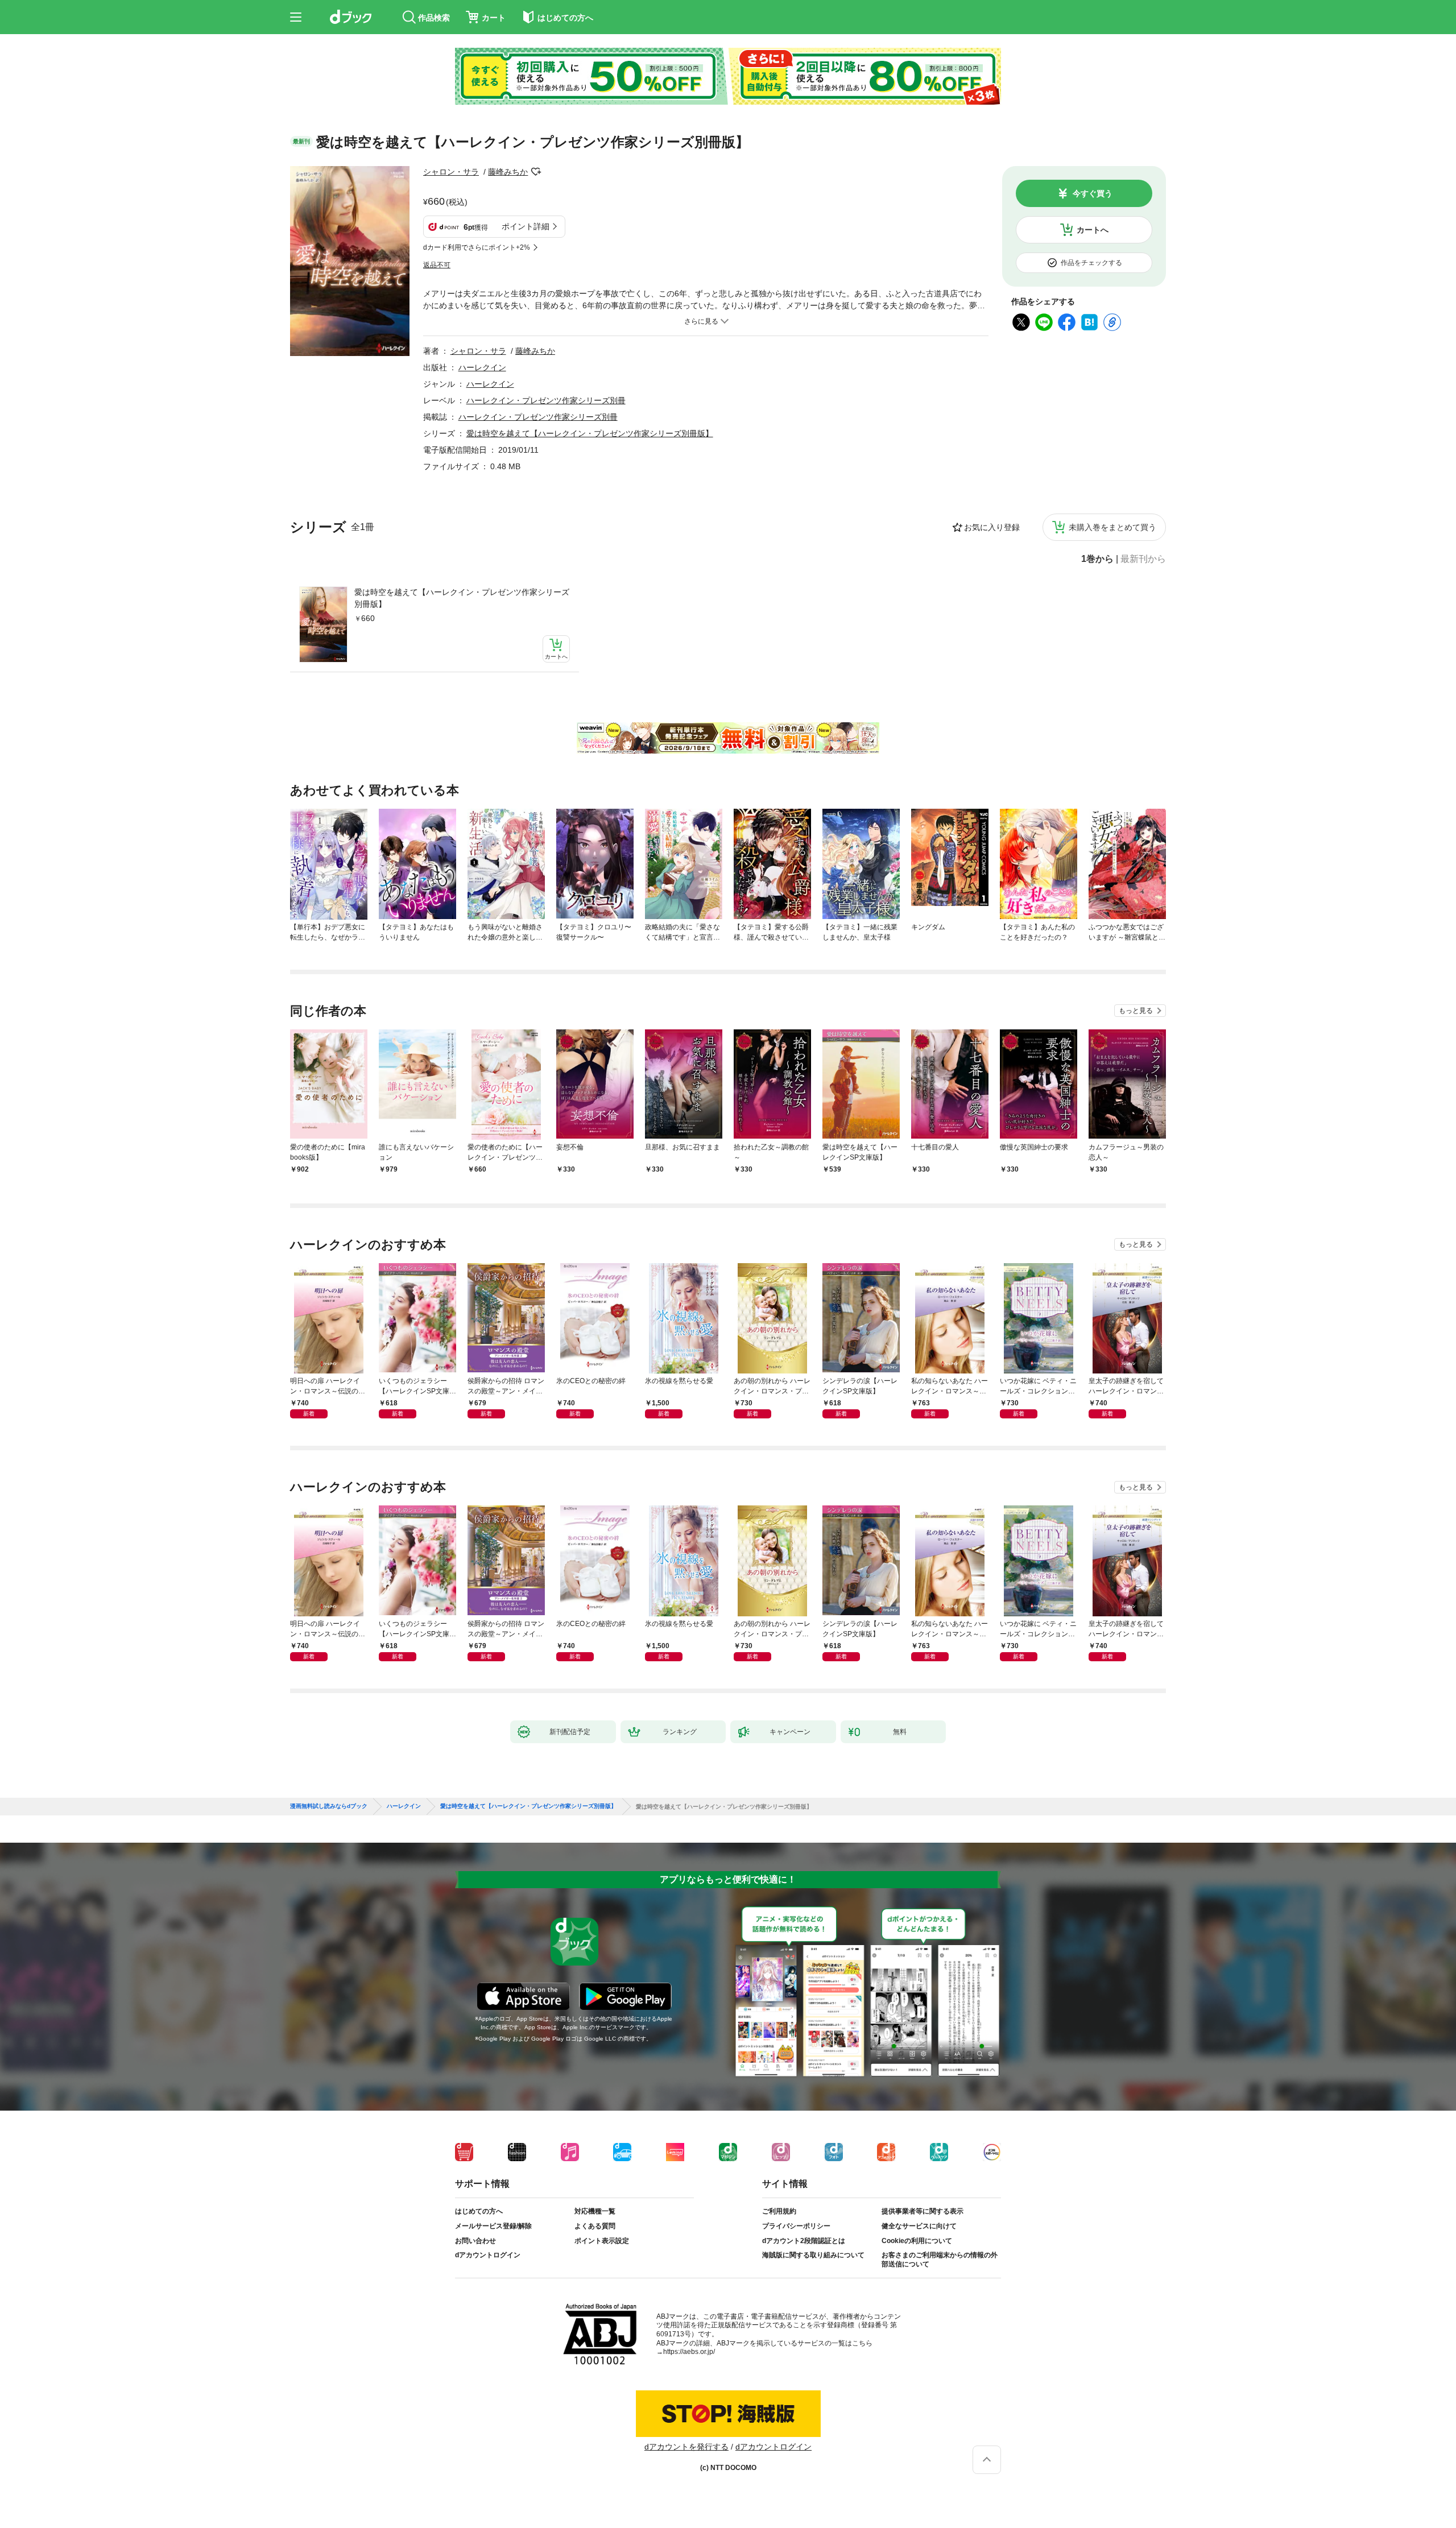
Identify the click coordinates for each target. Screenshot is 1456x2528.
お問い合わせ (475, 2241)
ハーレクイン (482, 367)
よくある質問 (595, 2226)
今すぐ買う (1093, 193)
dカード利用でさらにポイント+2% (477, 247)
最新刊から (1143, 559)
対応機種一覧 (595, 2211)
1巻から (1097, 559)
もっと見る (1136, 1011)
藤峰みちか (508, 172)
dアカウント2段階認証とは (804, 2241)
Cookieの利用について (917, 2241)
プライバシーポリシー (796, 2226)
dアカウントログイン (488, 2255)
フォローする (536, 172)
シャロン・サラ (451, 172)
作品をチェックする (1091, 263)
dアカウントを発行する (686, 2447)
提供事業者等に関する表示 (923, 2211)
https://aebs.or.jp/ (689, 2352)
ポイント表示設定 (602, 2241)
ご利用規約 (779, 2211)
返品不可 (437, 265)
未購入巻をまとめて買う (1112, 527)
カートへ (1093, 230)
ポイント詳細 (526, 226)
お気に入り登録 (992, 527)
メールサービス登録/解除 (493, 2226)
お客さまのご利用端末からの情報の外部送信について (940, 2260)
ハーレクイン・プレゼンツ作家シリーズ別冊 (546, 400)
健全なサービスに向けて (919, 2226)
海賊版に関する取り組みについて (813, 2255)
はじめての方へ (479, 2211)
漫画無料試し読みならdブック (329, 1806)
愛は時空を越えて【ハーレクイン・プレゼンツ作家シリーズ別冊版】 (462, 598)
